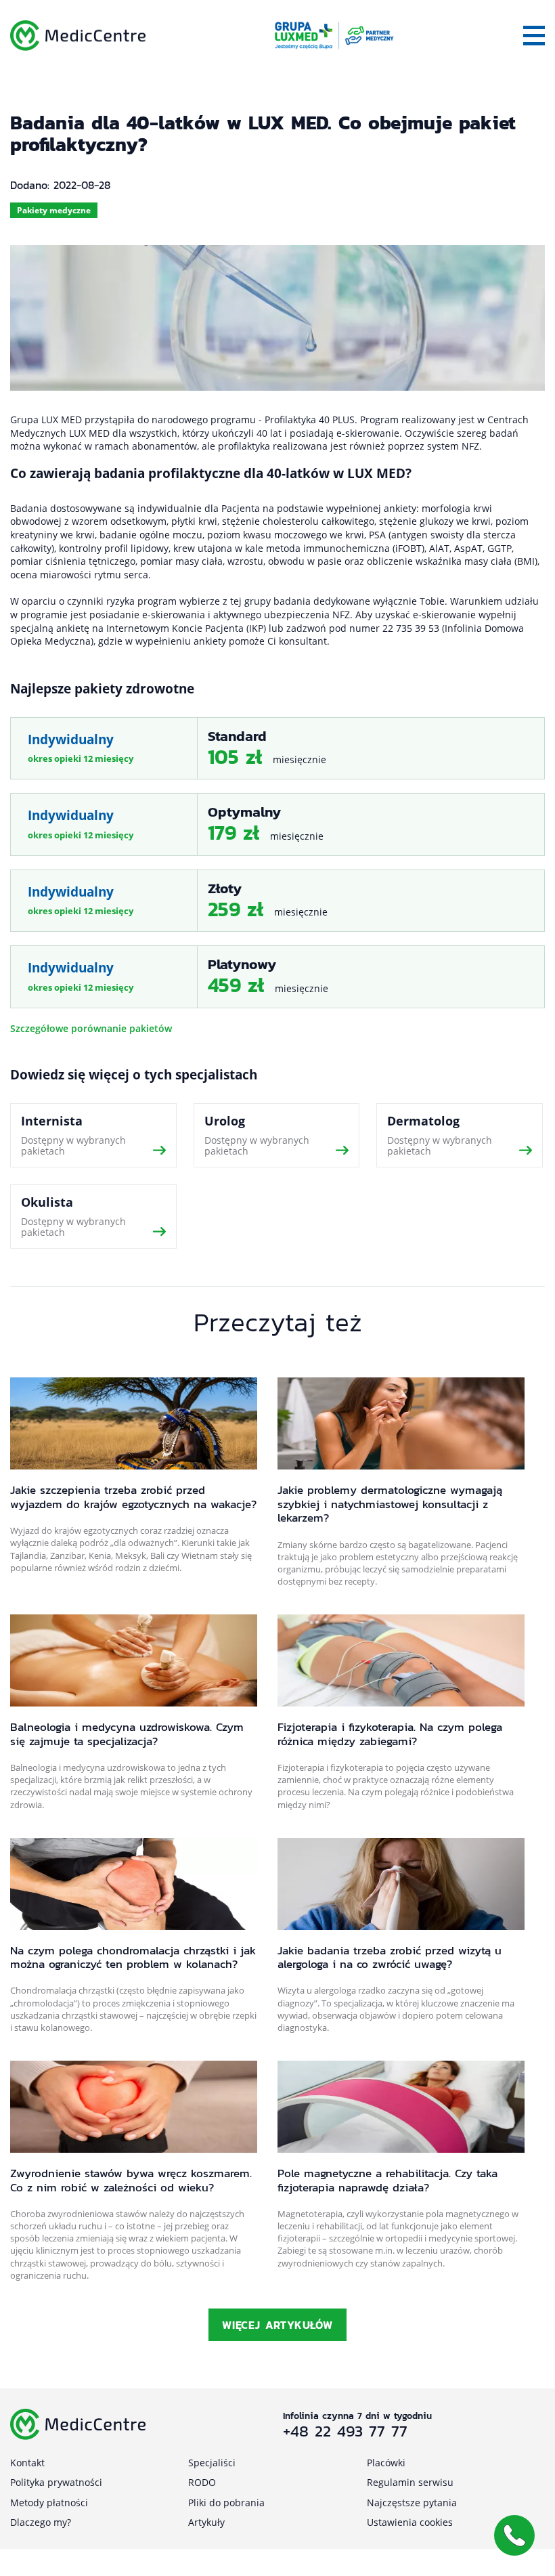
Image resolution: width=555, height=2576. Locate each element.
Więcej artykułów (277, 2325)
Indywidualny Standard (277, 749)
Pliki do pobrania (226, 2503)
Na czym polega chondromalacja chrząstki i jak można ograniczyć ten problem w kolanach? (133, 1957)
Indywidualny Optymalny (277, 824)
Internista (93, 1135)
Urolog (277, 1135)
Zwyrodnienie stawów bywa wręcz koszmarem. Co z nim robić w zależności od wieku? (131, 2180)
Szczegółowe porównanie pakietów (91, 1028)
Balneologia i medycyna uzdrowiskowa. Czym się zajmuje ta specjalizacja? (127, 1734)
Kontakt (27, 2463)
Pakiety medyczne (54, 210)
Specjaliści (212, 2463)
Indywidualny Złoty (277, 901)
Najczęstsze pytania (412, 2503)
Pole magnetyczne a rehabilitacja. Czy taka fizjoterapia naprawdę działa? (387, 2180)
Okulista (93, 1217)
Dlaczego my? (41, 2522)
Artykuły (206, 2522)
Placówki (386, 2463)
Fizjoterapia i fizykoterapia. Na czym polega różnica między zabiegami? (390, 1734)
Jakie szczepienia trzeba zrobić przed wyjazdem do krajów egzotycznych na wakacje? (133, 1497)
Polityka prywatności (56, 2482)
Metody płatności (49, 2503)
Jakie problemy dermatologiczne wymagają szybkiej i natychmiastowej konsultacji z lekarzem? (390, 1504)
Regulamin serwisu (410, 2482)
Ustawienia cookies (410, 2522)
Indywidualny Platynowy (277, 977)
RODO (202, 2482)
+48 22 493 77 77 (345, 2431)
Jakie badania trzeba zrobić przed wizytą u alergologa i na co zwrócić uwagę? (390, 1957)
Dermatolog (460, 1135)
